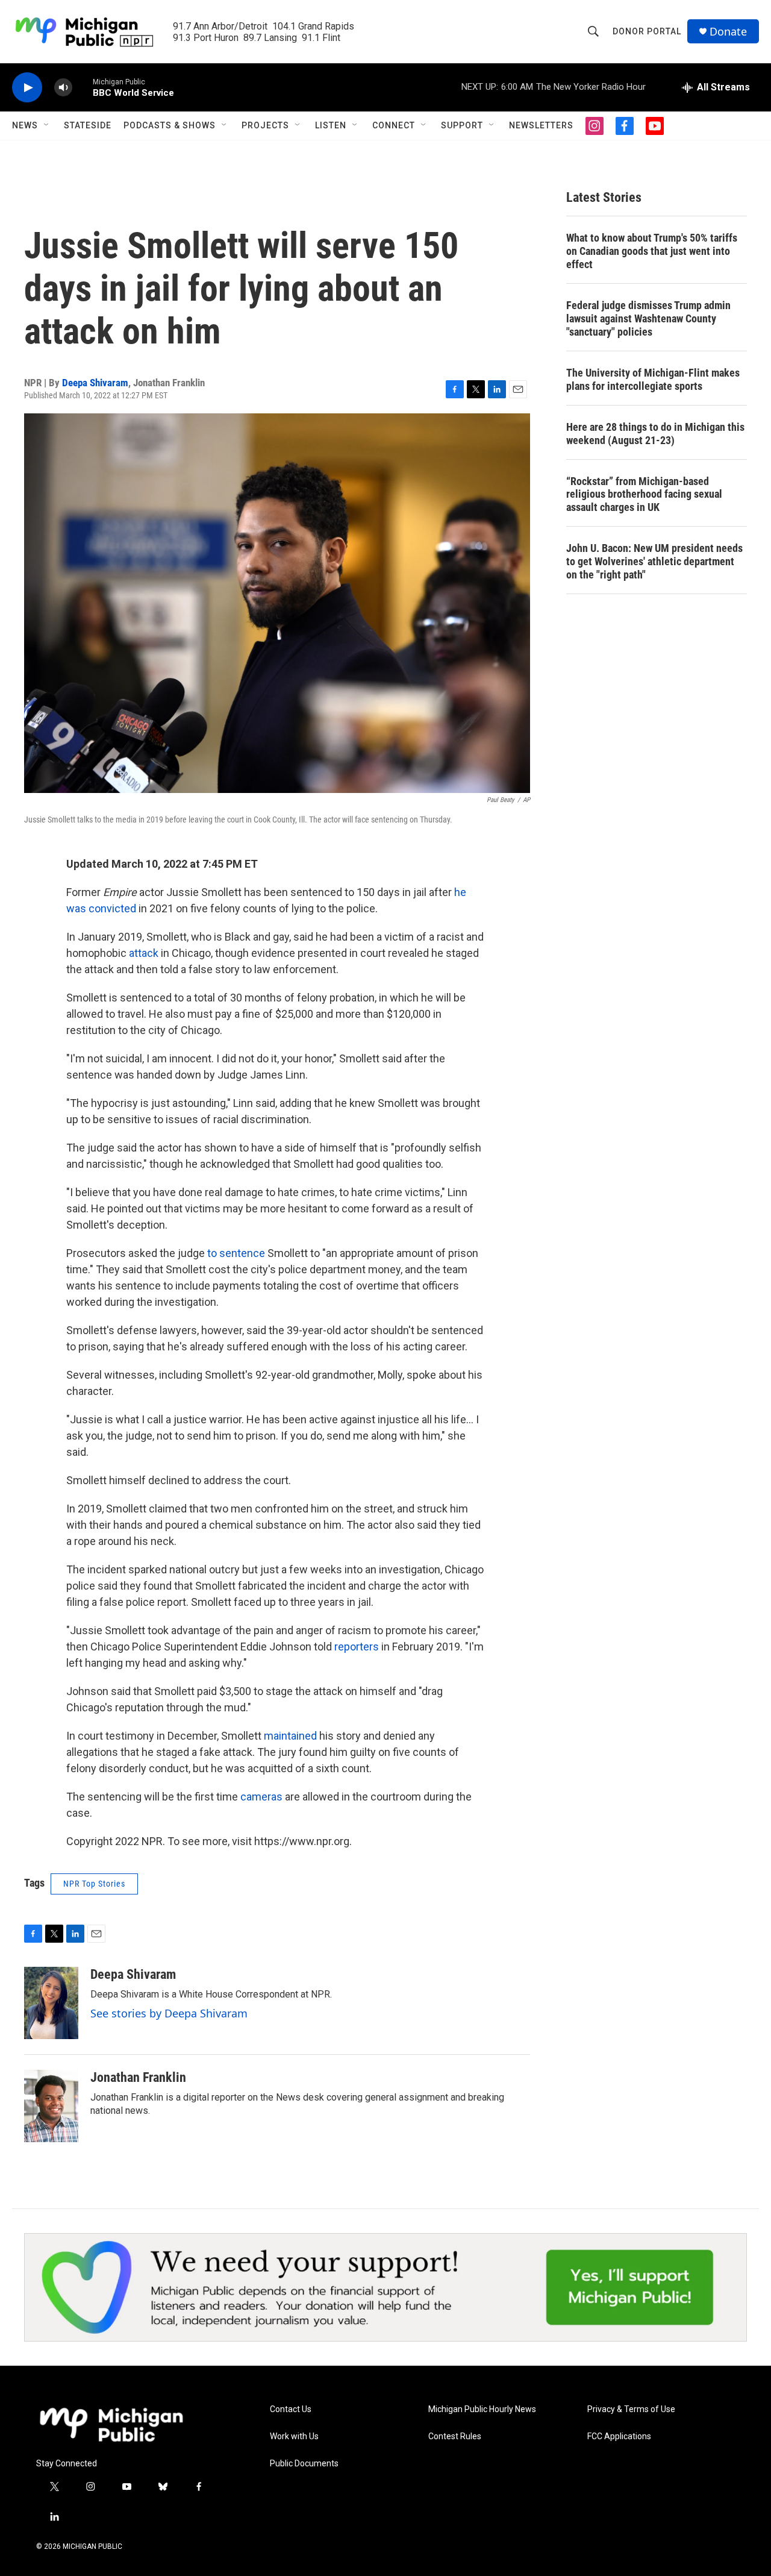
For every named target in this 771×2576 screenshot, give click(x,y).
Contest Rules (455, 2437)
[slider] (83, 87)
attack (145, 953)
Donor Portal (647, 31)
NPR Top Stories (94, 1884)
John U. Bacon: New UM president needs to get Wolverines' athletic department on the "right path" (654, 561)
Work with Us (294, 2437)
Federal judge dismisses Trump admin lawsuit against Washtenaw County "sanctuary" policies (648, 318)
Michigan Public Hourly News (482, 2409)
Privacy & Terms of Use (631, 2409)
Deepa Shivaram (95, 383)
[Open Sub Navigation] (47, 125)
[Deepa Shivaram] (51, 2003)
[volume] (63, 88)
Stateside (88, 125)
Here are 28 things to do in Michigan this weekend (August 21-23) (655, 434)
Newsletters (541, 125)
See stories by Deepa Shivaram (169, 2013)
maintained (290, 1736)
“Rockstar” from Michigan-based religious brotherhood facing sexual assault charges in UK (644, 494)
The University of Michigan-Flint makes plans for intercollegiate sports (653, 379)
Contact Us (291, 2409)
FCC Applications (619, 2437)
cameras (261, 1797)
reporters (357, 1647)
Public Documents (304, 2464)
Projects (265, 125)
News (25, 125)
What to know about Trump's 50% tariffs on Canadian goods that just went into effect (652, 251)
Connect (394, 125)
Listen (331, 125)
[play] (27, 88)
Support (462, 125)
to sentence (236, 1253)
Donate (728, 32)
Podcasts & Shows (170, 125)
